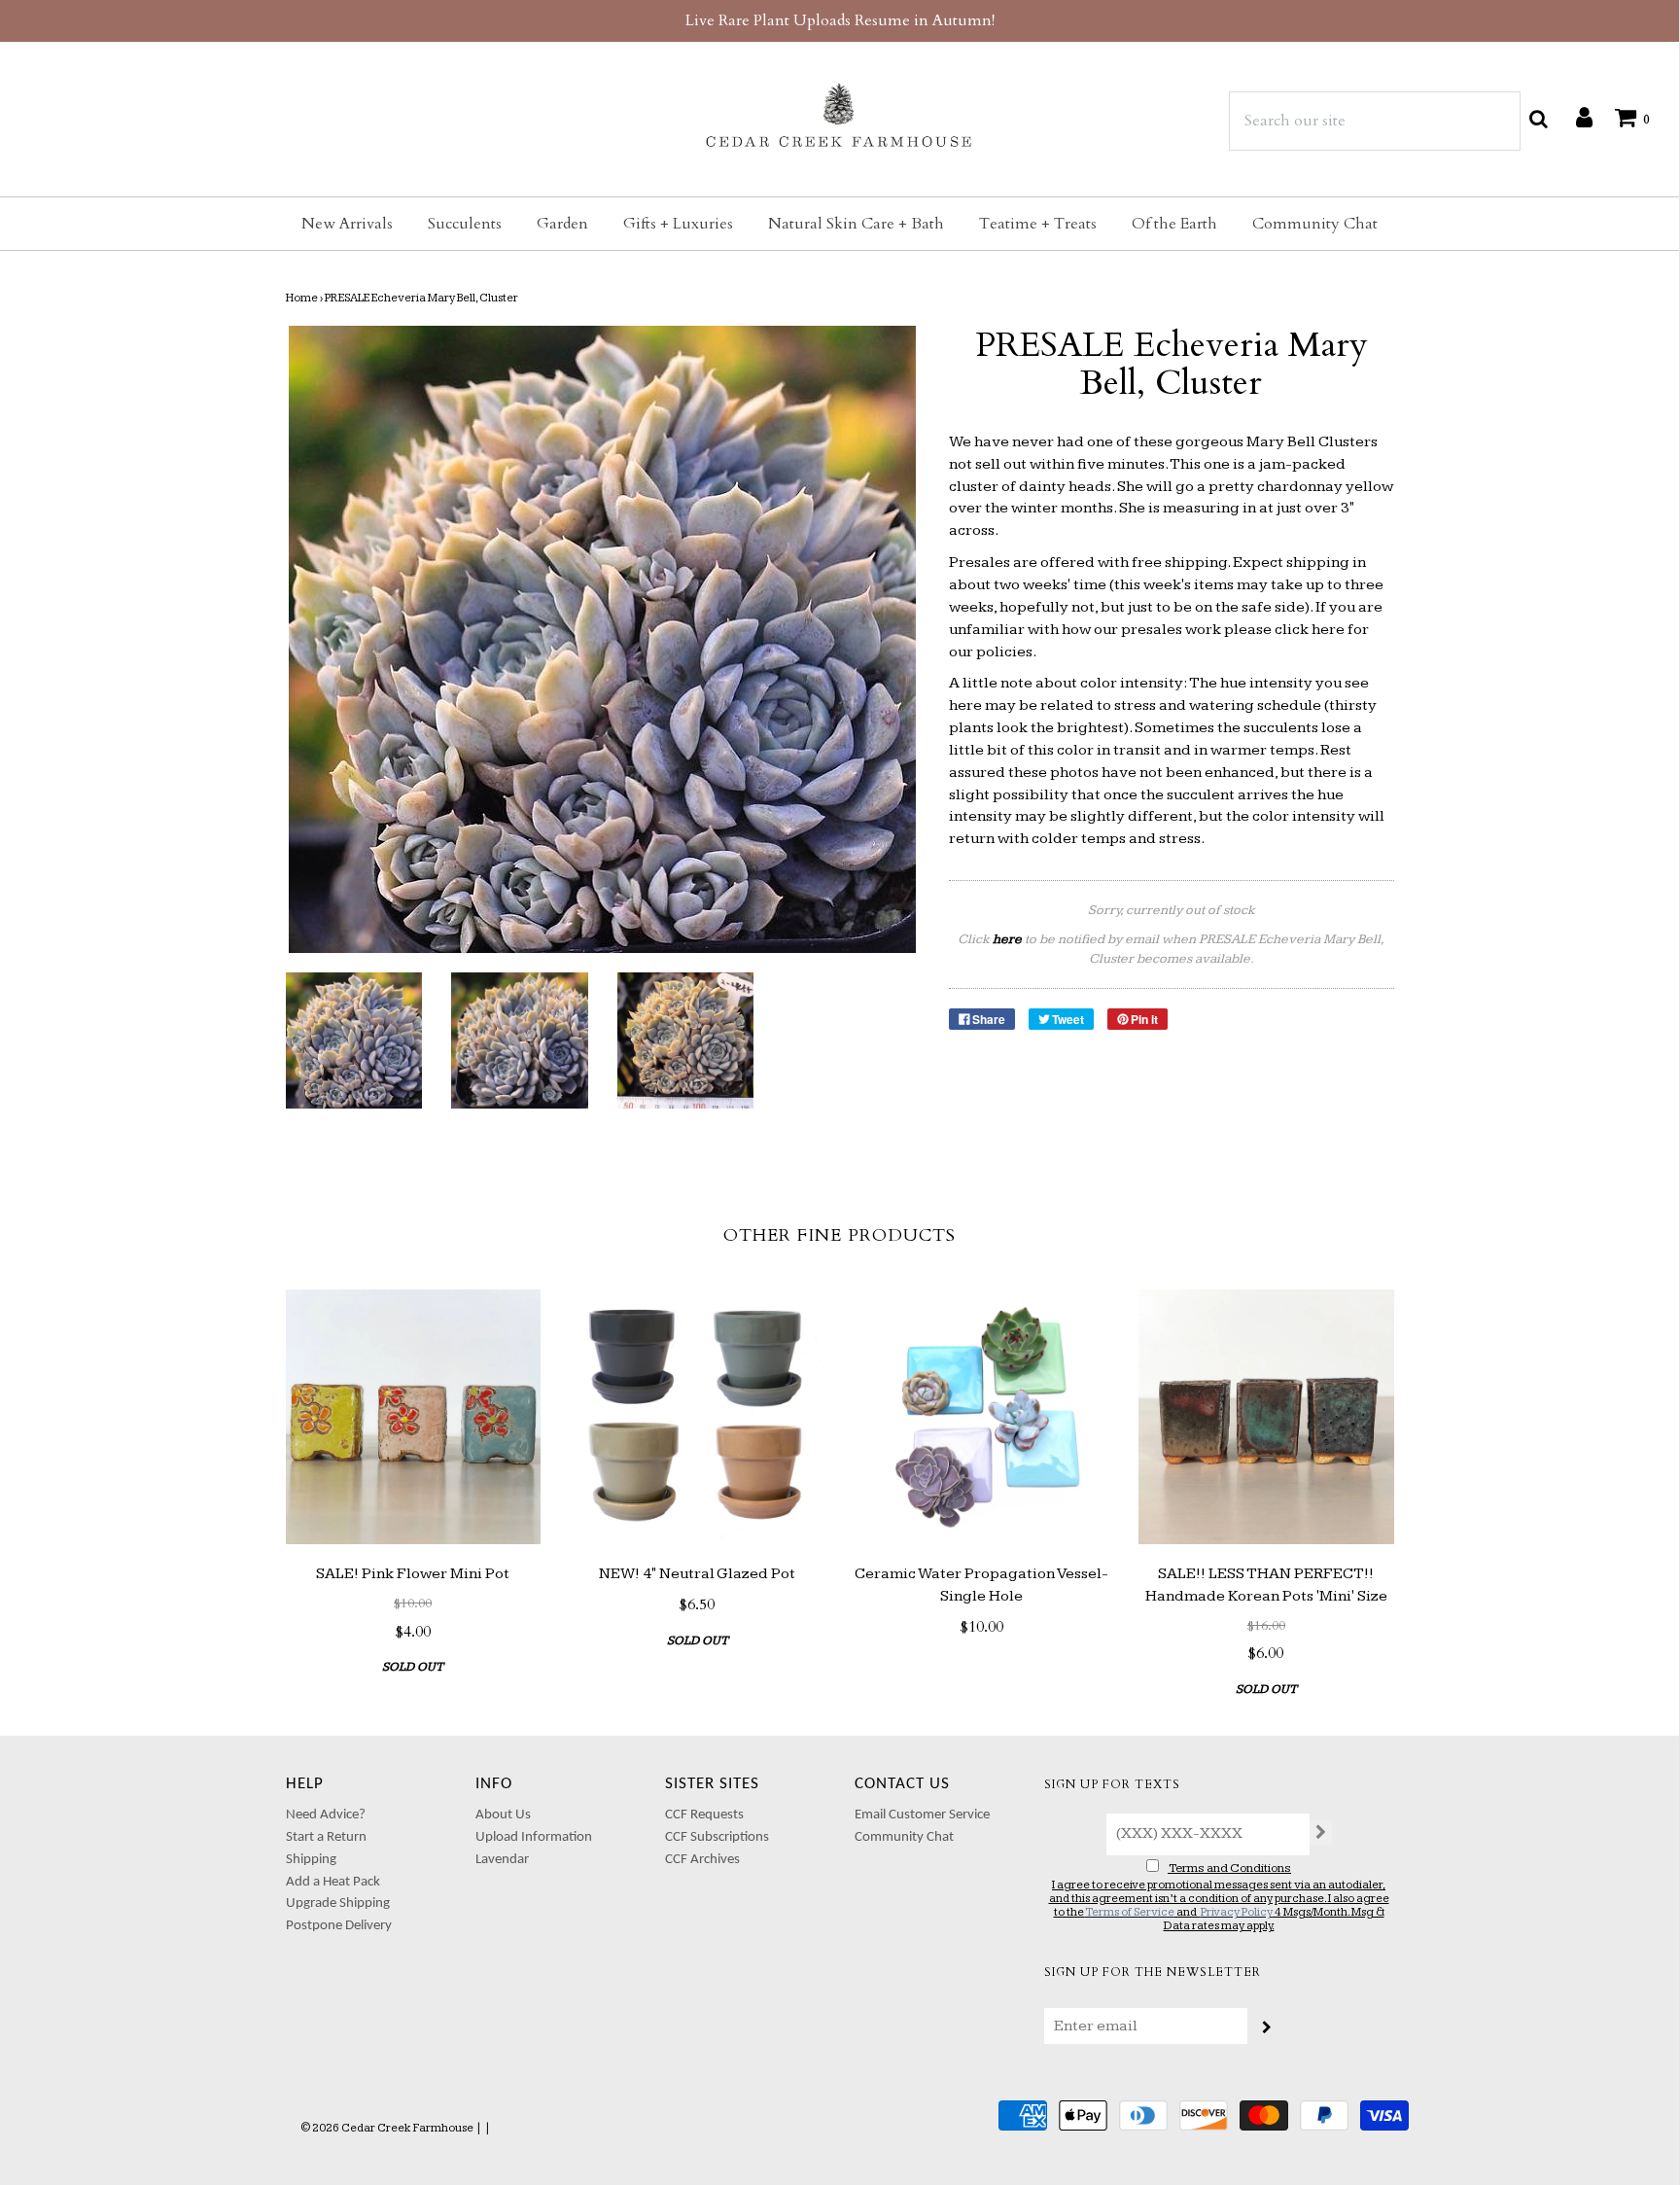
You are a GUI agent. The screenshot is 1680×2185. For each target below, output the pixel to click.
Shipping (311, 1860)
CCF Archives (702, 1860)
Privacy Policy (1237, 1912)
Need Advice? (326, 1815)
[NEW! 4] (698, 1417)
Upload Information (534, 1837)
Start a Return (326, 1837)
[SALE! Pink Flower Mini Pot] (414, 1417)
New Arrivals (347, 224)
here (1328, 630)
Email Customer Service (922, 1815)
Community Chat (1315, 224)
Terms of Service (1130, 1912)
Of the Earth (1174, 224)
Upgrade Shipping (338, 1903)
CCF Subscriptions (717, 1837)
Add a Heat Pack (333, 1882)
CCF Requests (704, 1815)
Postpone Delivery (339, 1926)
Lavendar (502, 1860)
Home (302, 298)
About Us (503, 1815)
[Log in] (1575, 117)
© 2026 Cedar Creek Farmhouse (387, 2128)
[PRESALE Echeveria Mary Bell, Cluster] (354, 1041)
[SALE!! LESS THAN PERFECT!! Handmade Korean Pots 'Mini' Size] (1266, 1417)
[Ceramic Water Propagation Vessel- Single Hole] (982, 1417)
